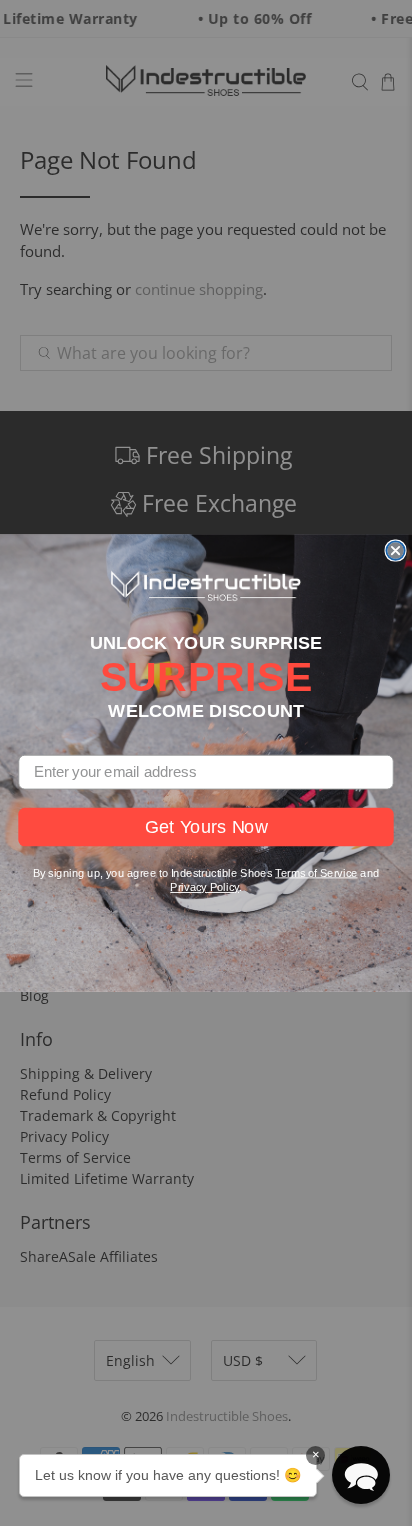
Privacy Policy (204, 887)
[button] (361, 1475)
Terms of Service (316, 872)
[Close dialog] (395, 550)
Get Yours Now (206, 827)
